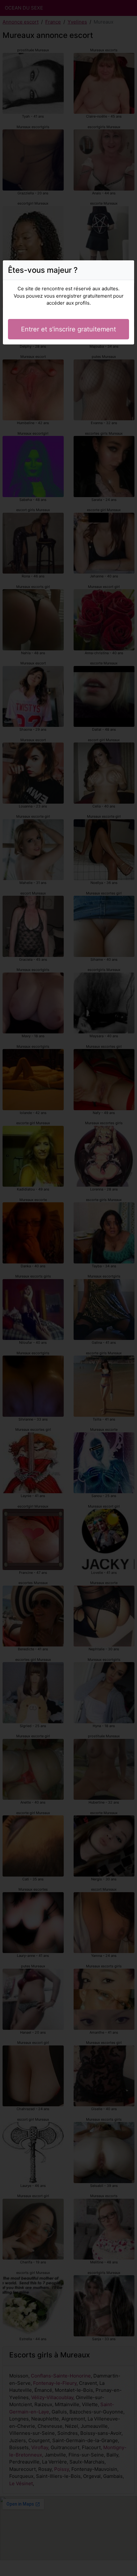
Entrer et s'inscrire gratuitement (68, 329)
